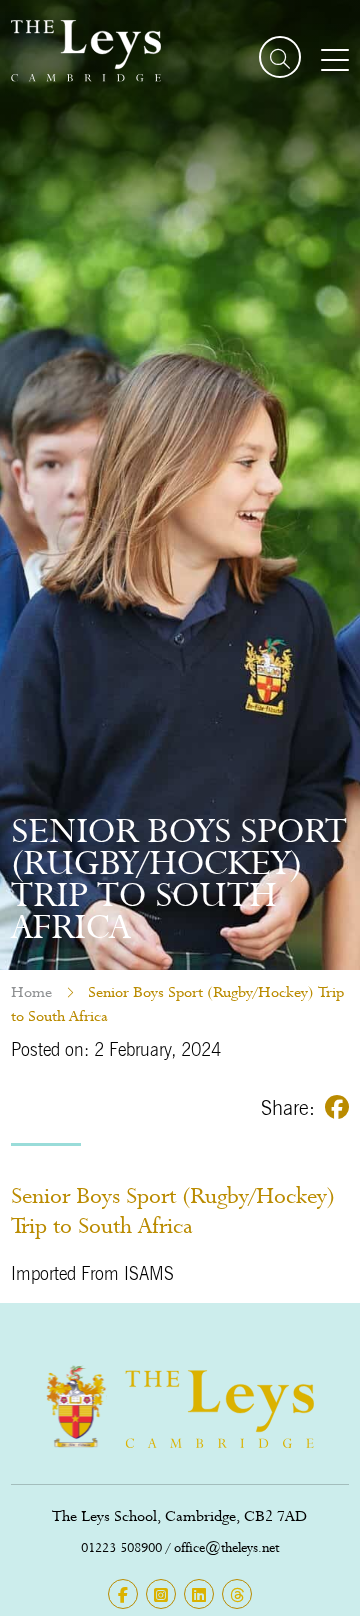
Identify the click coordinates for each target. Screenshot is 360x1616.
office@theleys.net (226, 1547)
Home (31, 992)
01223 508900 (121, 1547)
